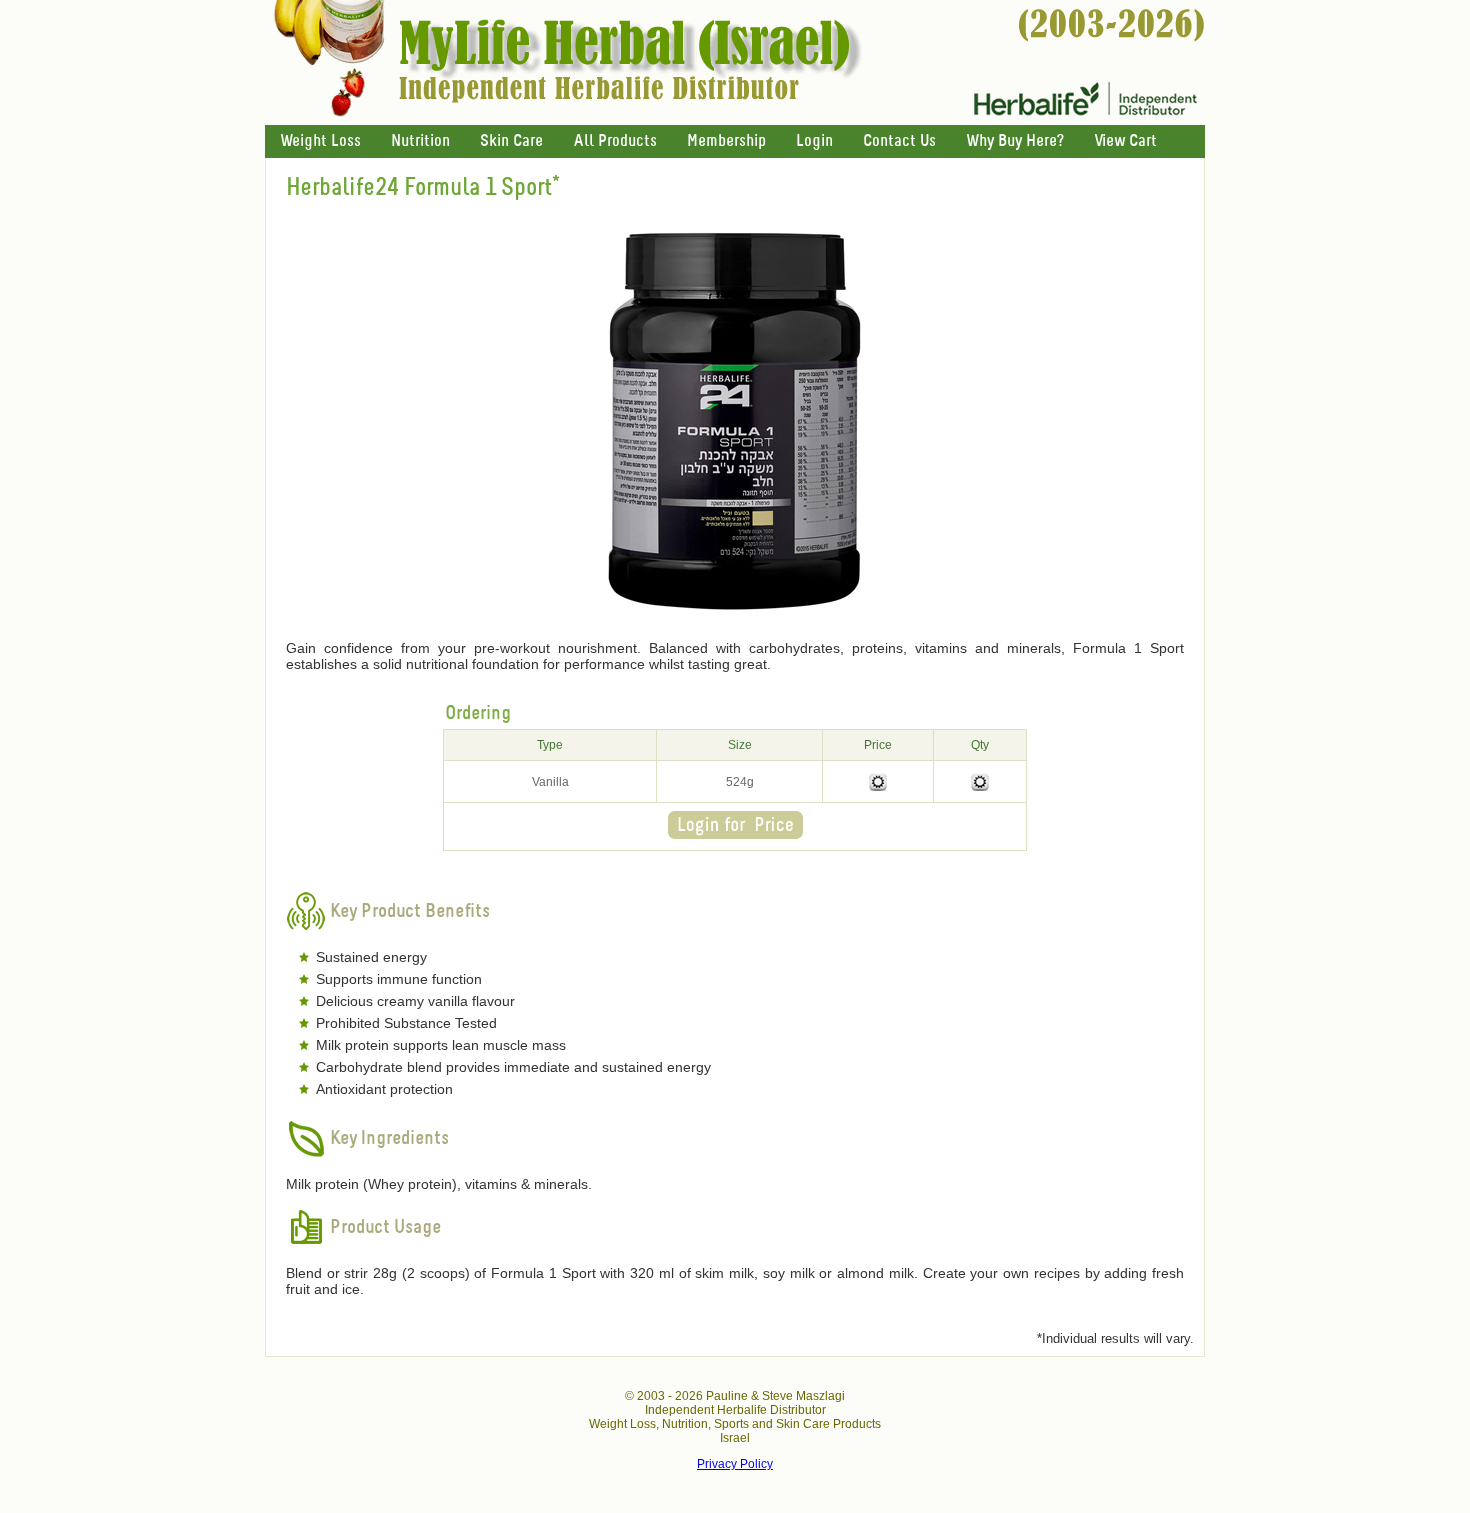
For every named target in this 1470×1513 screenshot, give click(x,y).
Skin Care (511, 141)
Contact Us (899, 141)
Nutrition (420, 141)
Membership (726, 141)
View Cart (1125, 141)
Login (814, 141)
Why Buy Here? (1015, 141)
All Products (615, 141)
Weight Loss (320, 141)
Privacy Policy (735, 1464)
